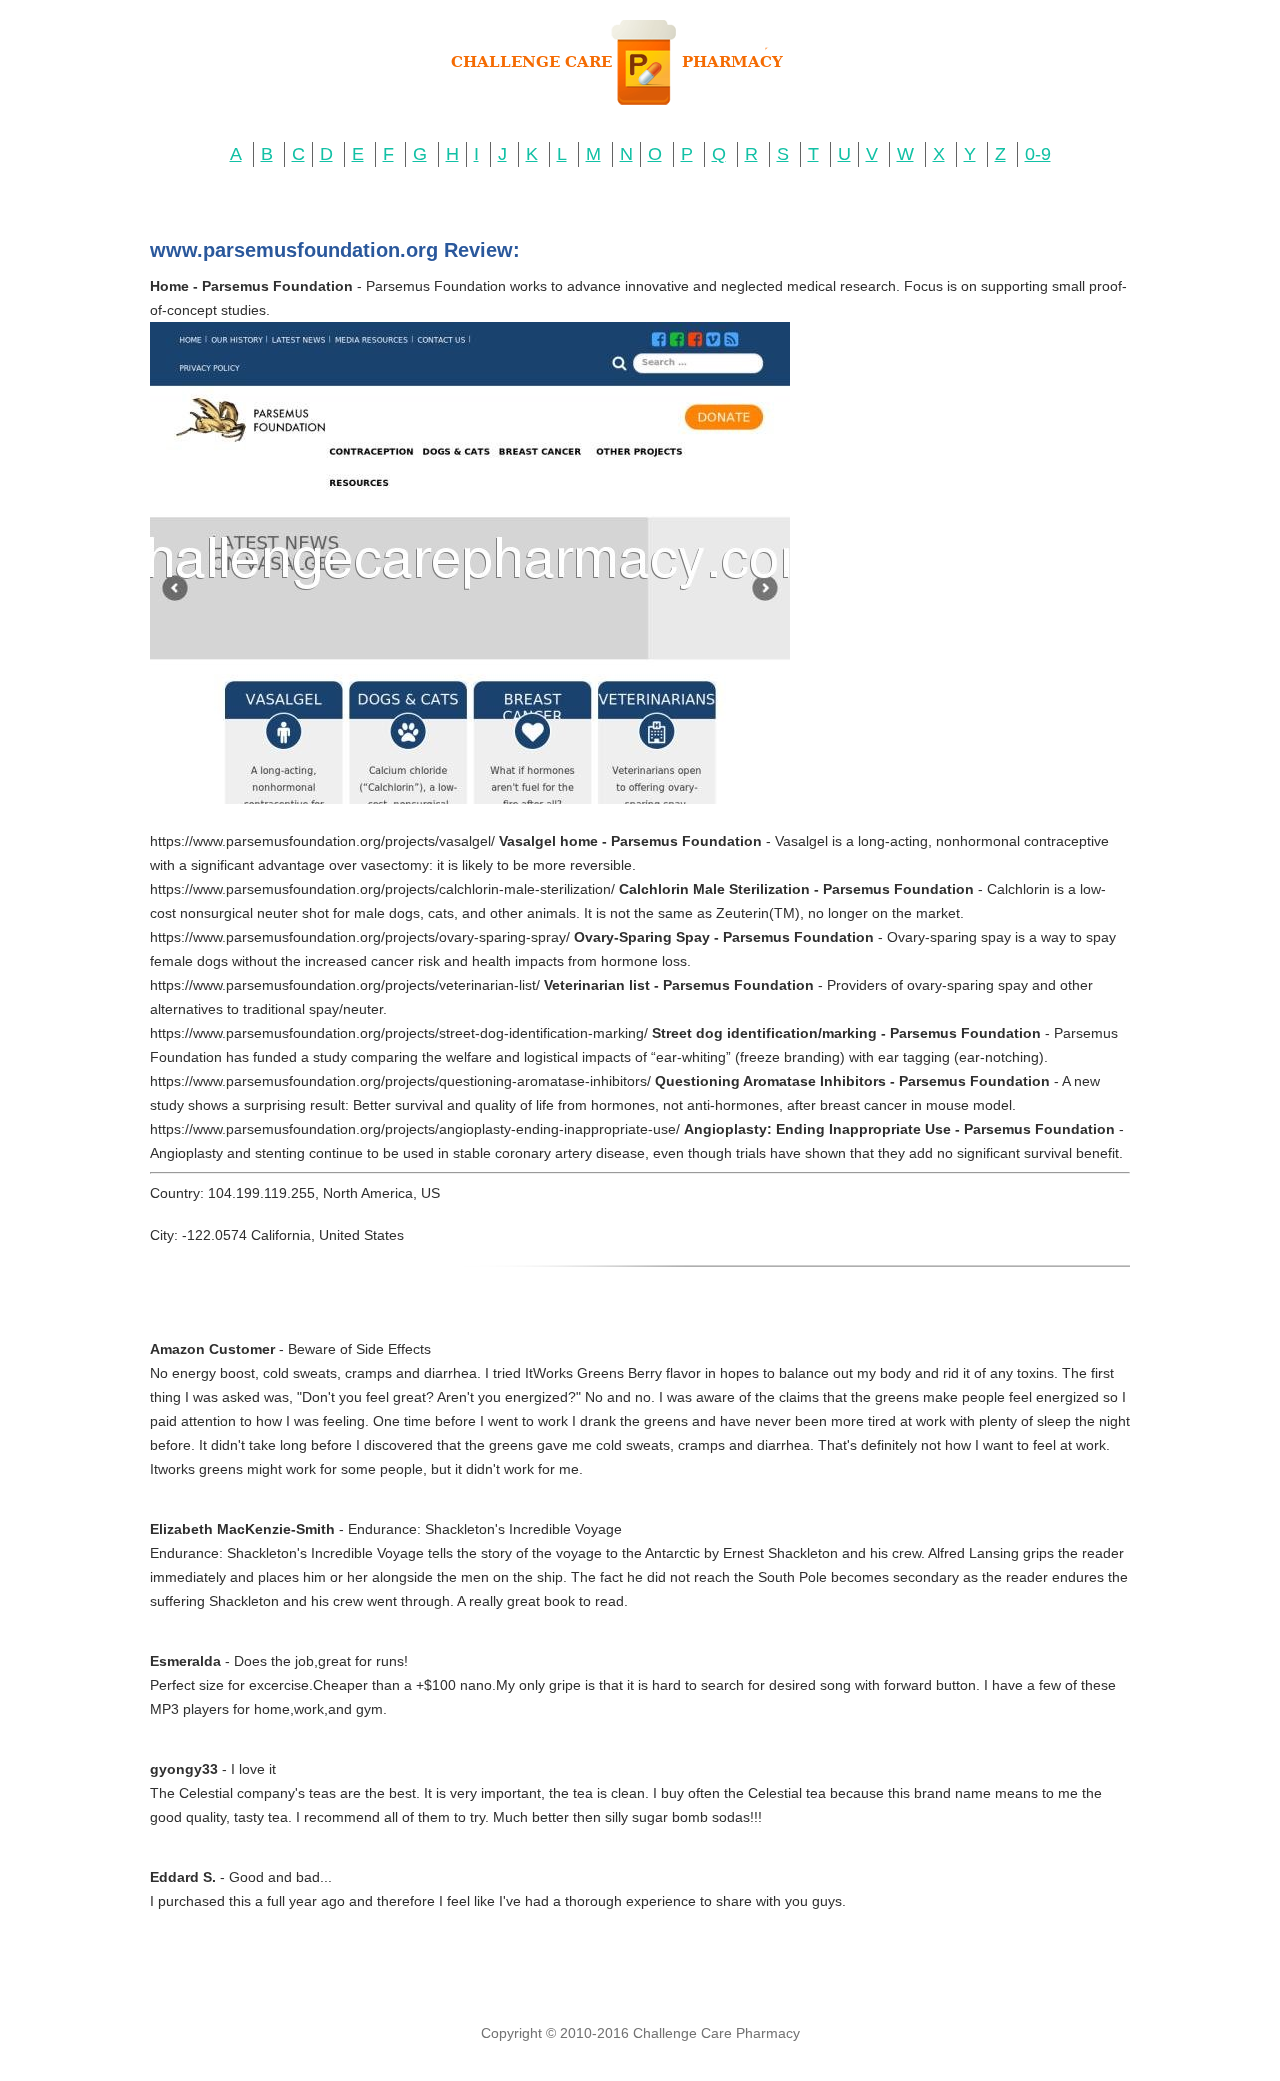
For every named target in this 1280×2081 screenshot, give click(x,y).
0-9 (1038, 154)
